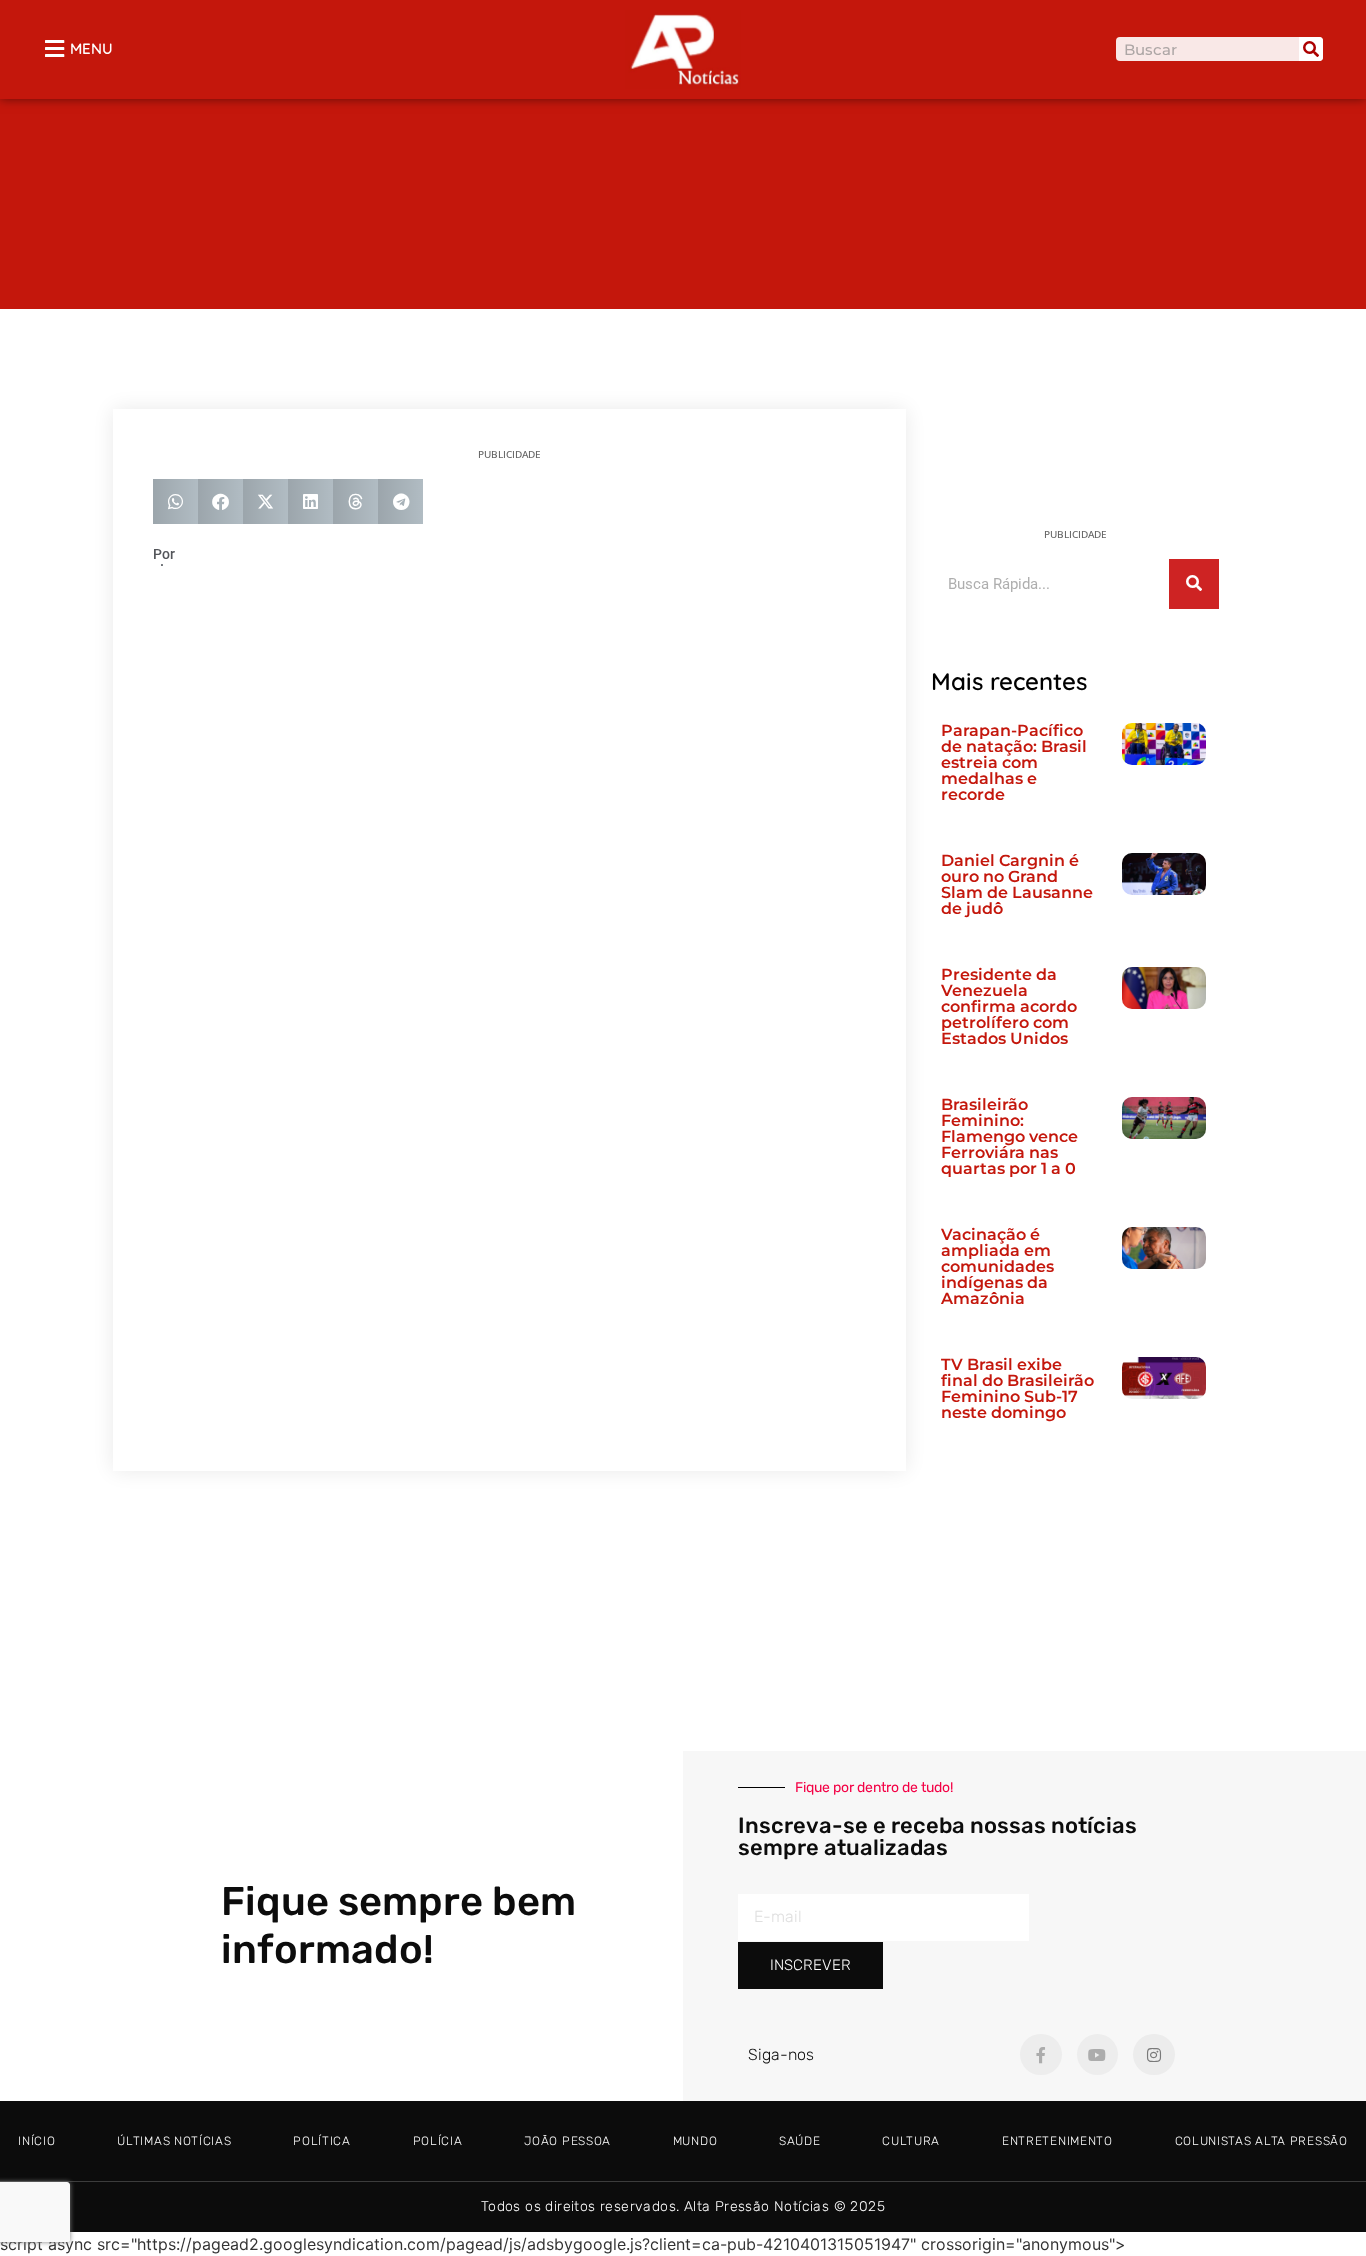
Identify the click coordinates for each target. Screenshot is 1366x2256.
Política (322, 2141)
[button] (175, 501)
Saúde (800, 2141)
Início (36, 2141)
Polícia (438, 2141)
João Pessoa (567, 2141)
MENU (91, 48)
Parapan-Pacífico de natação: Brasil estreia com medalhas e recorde (1014, 762)
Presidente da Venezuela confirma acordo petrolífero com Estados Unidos (1009, 1006)
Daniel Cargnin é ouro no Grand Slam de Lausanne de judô (1017, 884)
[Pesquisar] (1311, 49)
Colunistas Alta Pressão (1261, 2141)
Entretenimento (1057, 2141)
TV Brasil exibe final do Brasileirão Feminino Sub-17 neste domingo (1017, 1388)
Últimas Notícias (174, 2141)
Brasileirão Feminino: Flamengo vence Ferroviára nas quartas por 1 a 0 (1009, 1136)
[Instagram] (1154, 2055)
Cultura (911, 2141)
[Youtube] (1098, 2055)
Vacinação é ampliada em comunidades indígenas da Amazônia (997, 1266)
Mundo (695, 2141)
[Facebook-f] (1041, 2055)
